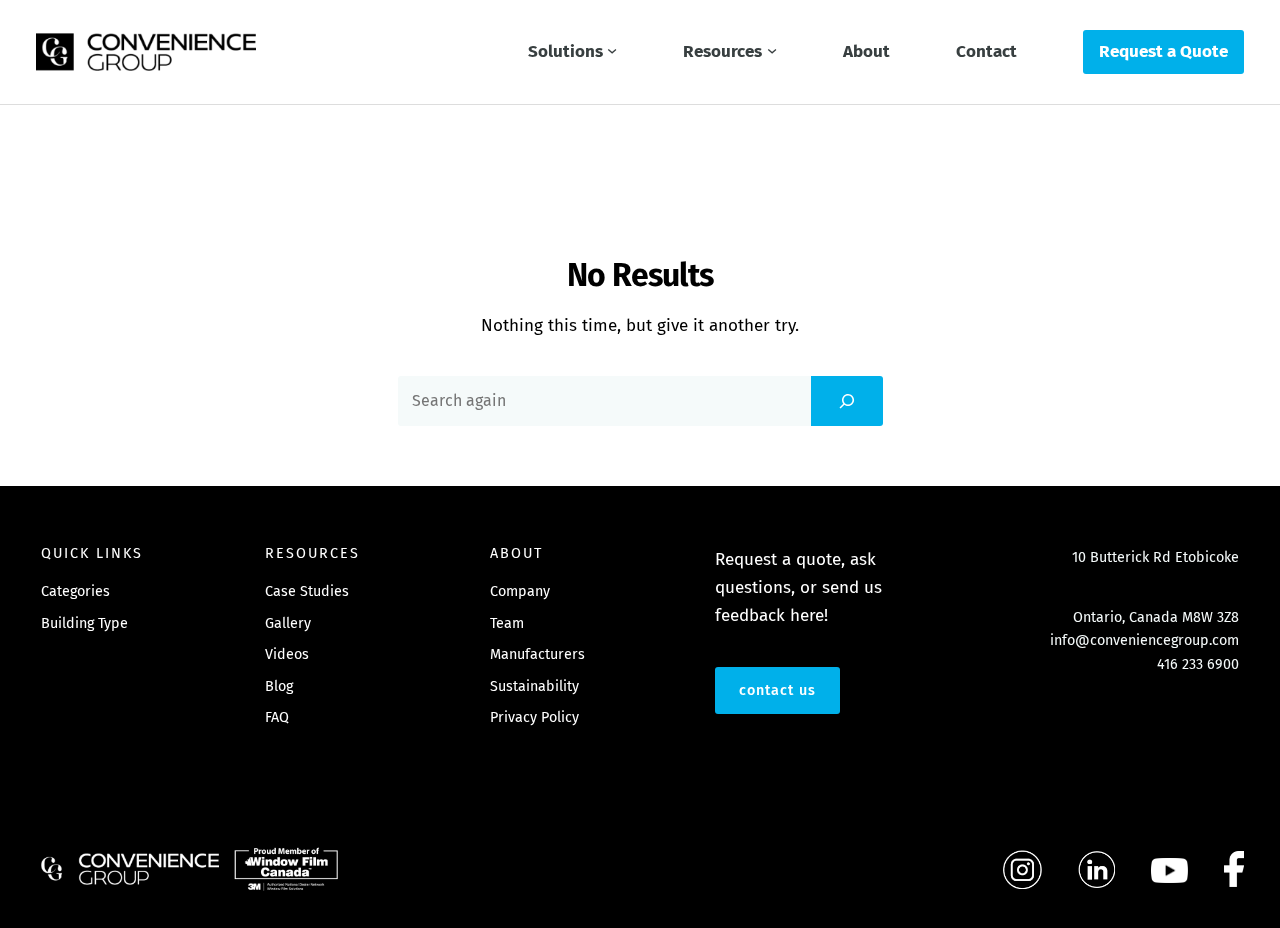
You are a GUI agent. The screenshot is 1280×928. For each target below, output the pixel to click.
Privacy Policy (534, 717)
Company (520, 591)
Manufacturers (537, 654)
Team (507, 623)
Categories (75, 591)
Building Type (84, 623)
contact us (777, 690)
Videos (287, 654)
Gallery (288, 623)
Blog (279, 686)
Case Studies (307, 591)
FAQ (277, 717)
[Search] (847, 401)
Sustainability (534, 686)
